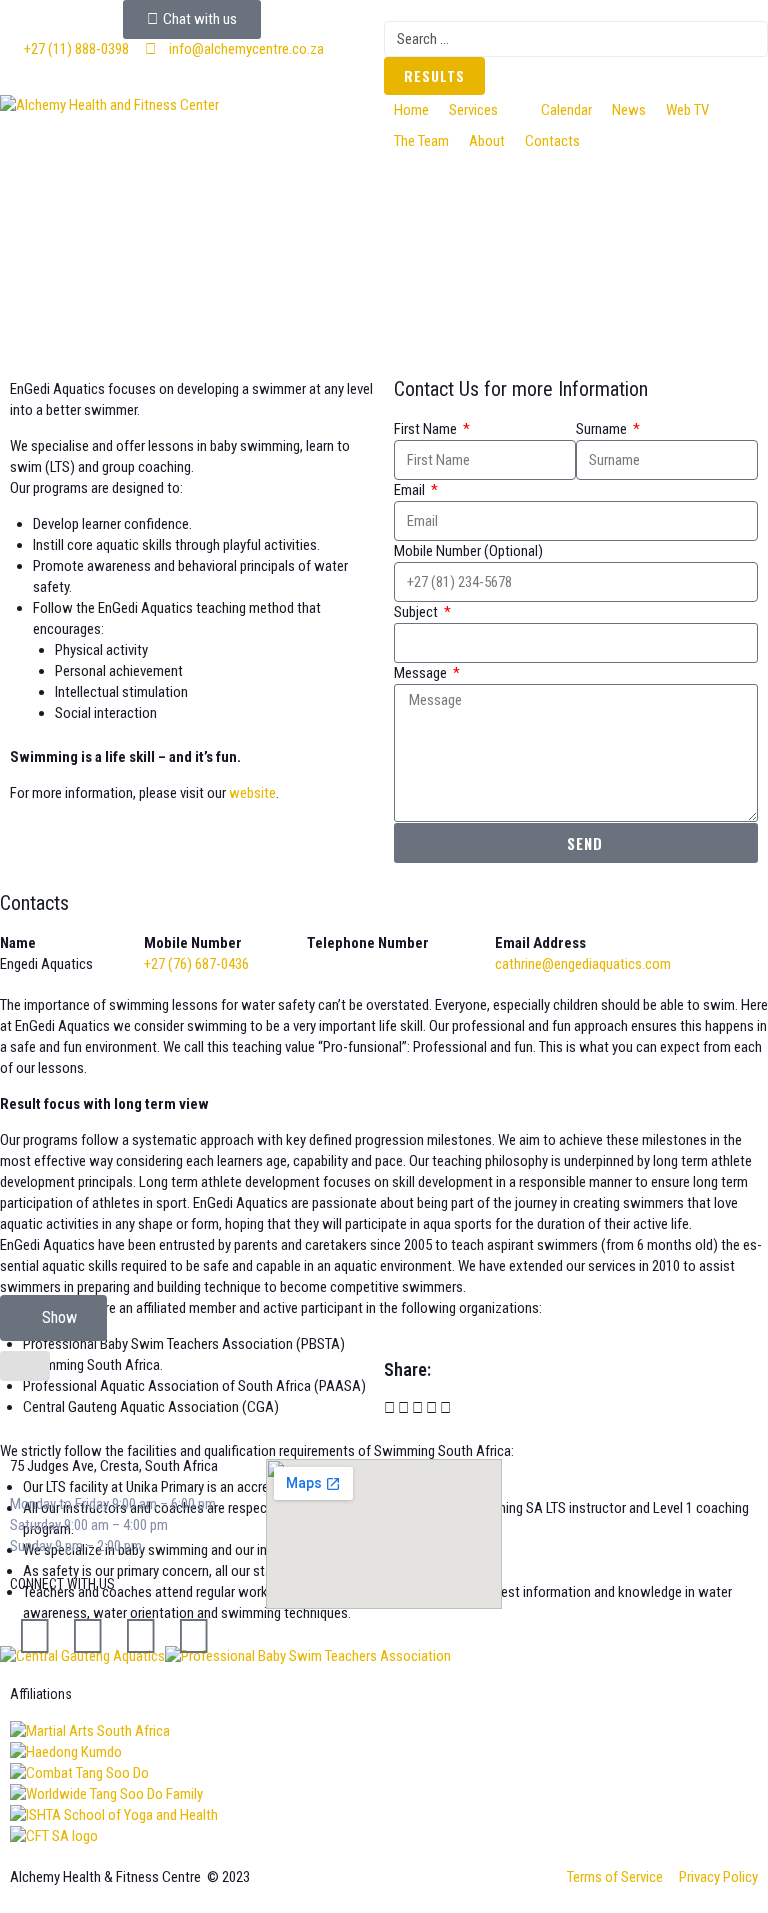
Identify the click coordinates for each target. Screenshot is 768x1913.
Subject (417, 612)
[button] (485, 110)
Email (411, 490)
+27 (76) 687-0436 (196, 964)
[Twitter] (88, 1636)
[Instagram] (141, 1636)
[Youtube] (194, 1636)
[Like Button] (25, 1366)
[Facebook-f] (35, 1636)
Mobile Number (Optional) (468, 551)
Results (434, 75)
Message (422, 673)
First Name (427, 429)
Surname (603, 429)
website (252, 793)
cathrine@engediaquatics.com (583, 964)
